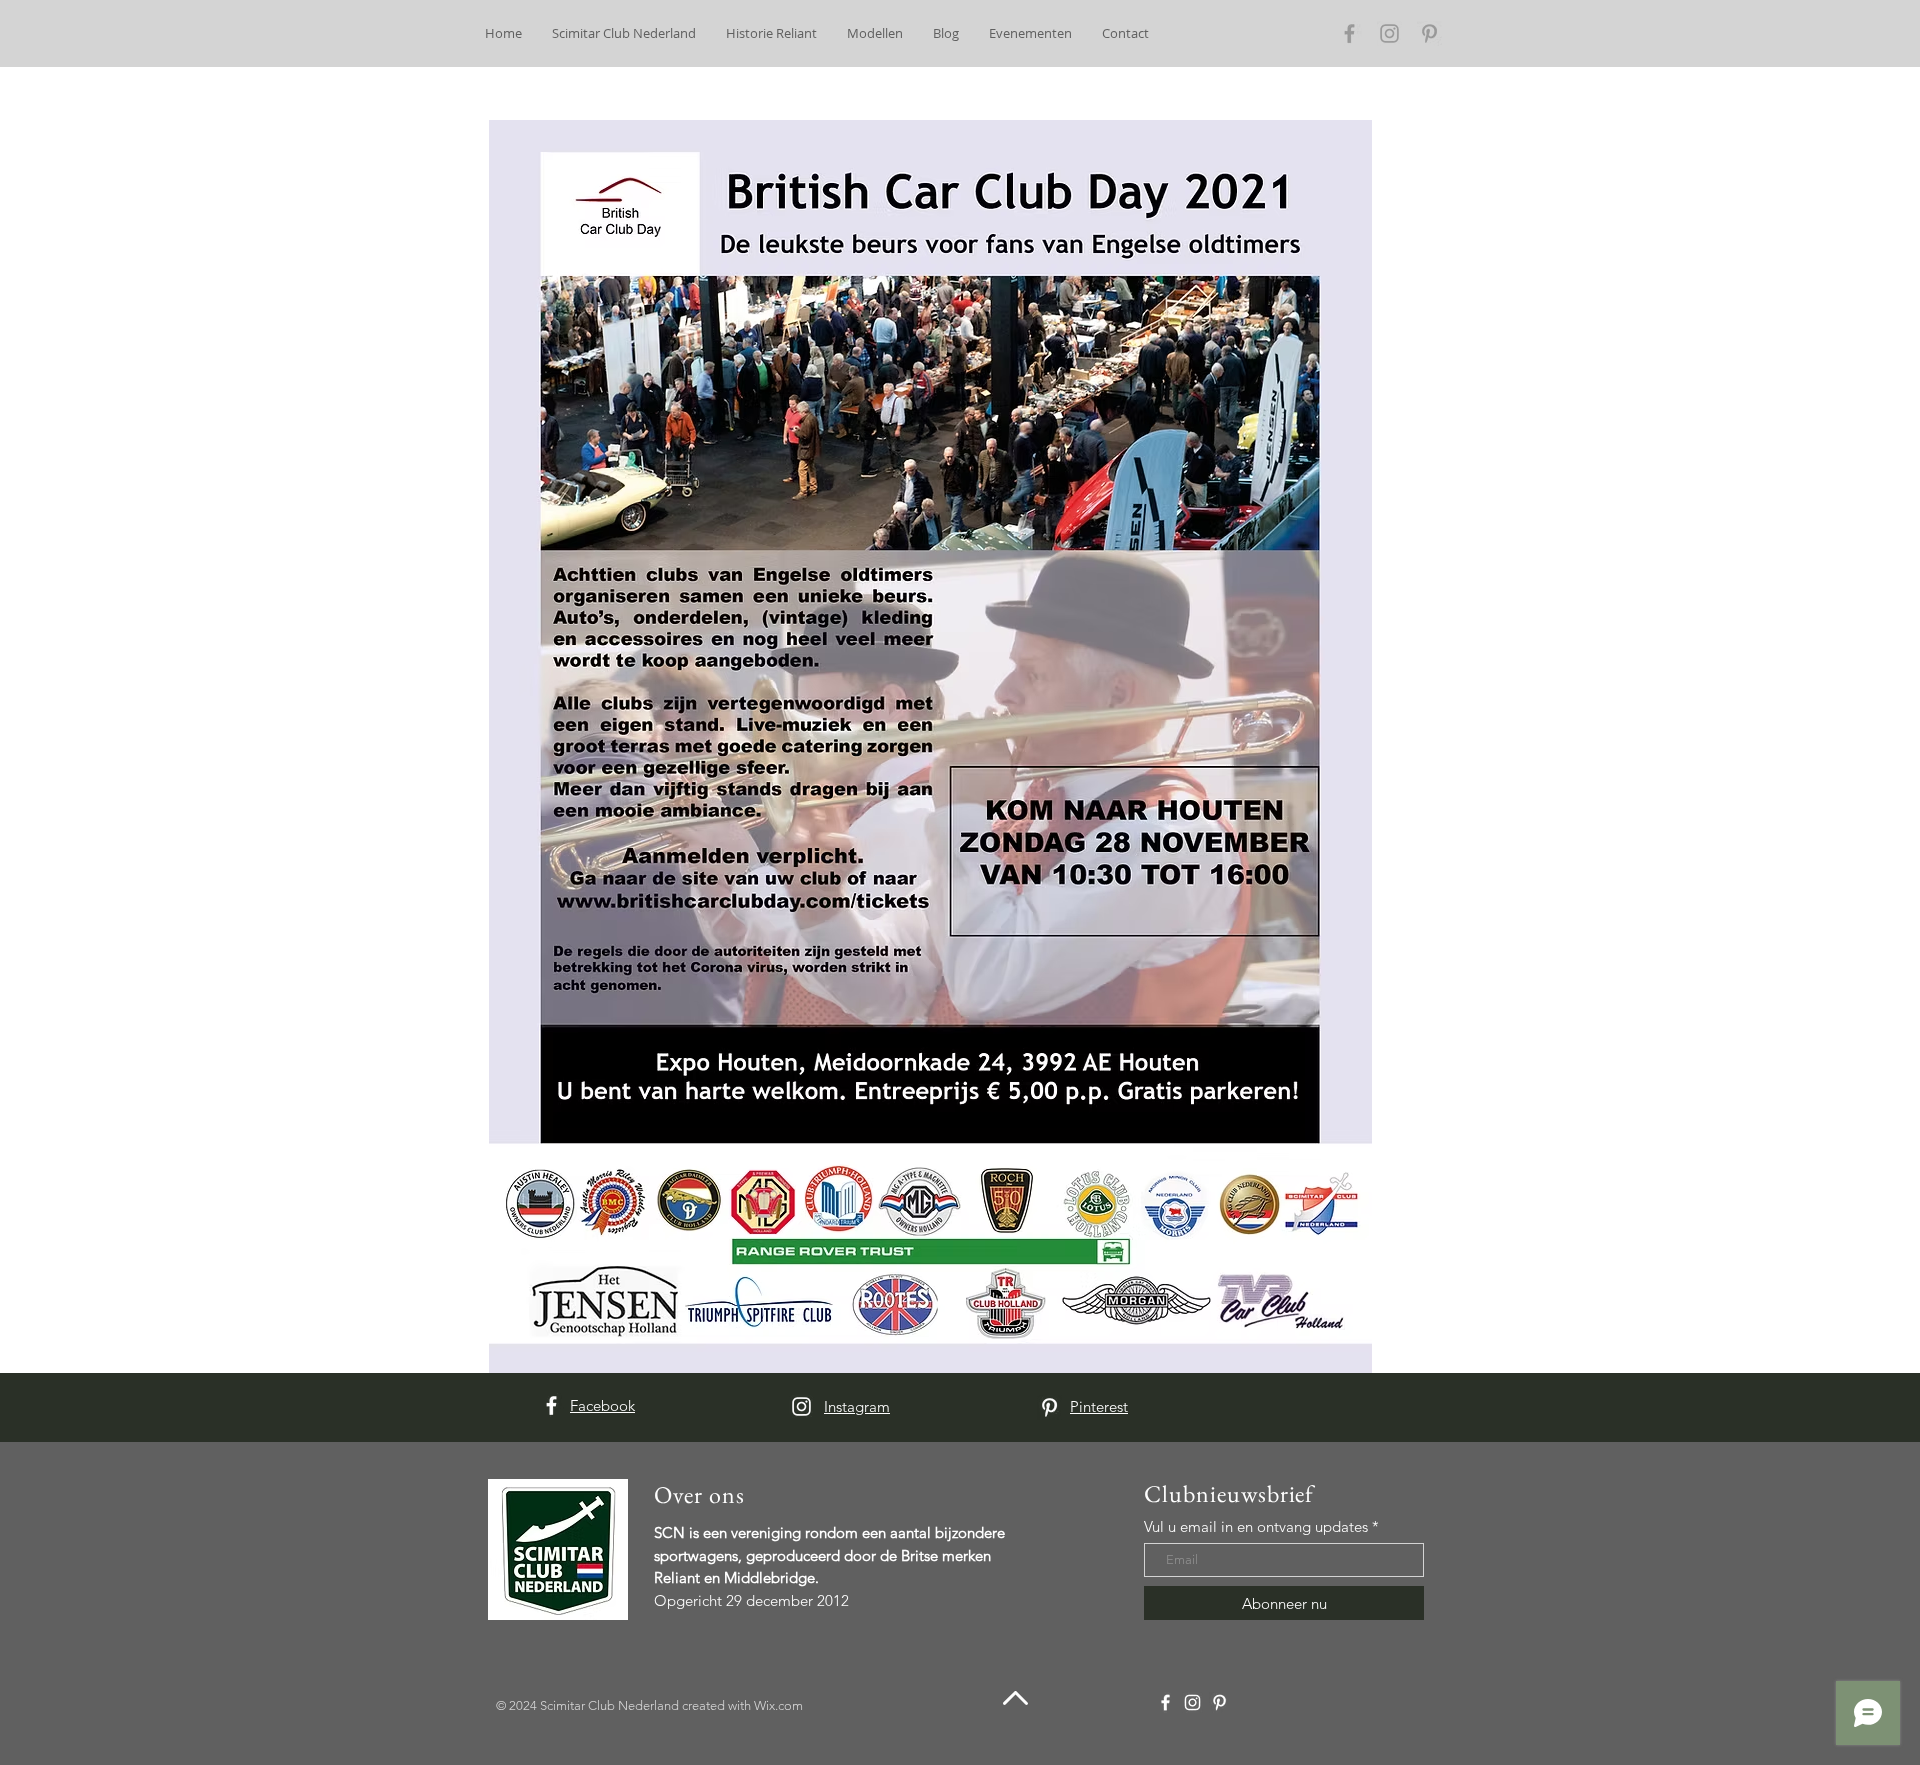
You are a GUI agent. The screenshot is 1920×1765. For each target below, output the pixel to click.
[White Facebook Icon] (551, 1405)
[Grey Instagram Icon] (1389, 33)
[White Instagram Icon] (801, 1406)
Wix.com (778, 1705)
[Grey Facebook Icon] (1349, 33)
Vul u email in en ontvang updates (1256, 1526)
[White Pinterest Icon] (1049, 1407)
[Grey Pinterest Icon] (1429, 33)
